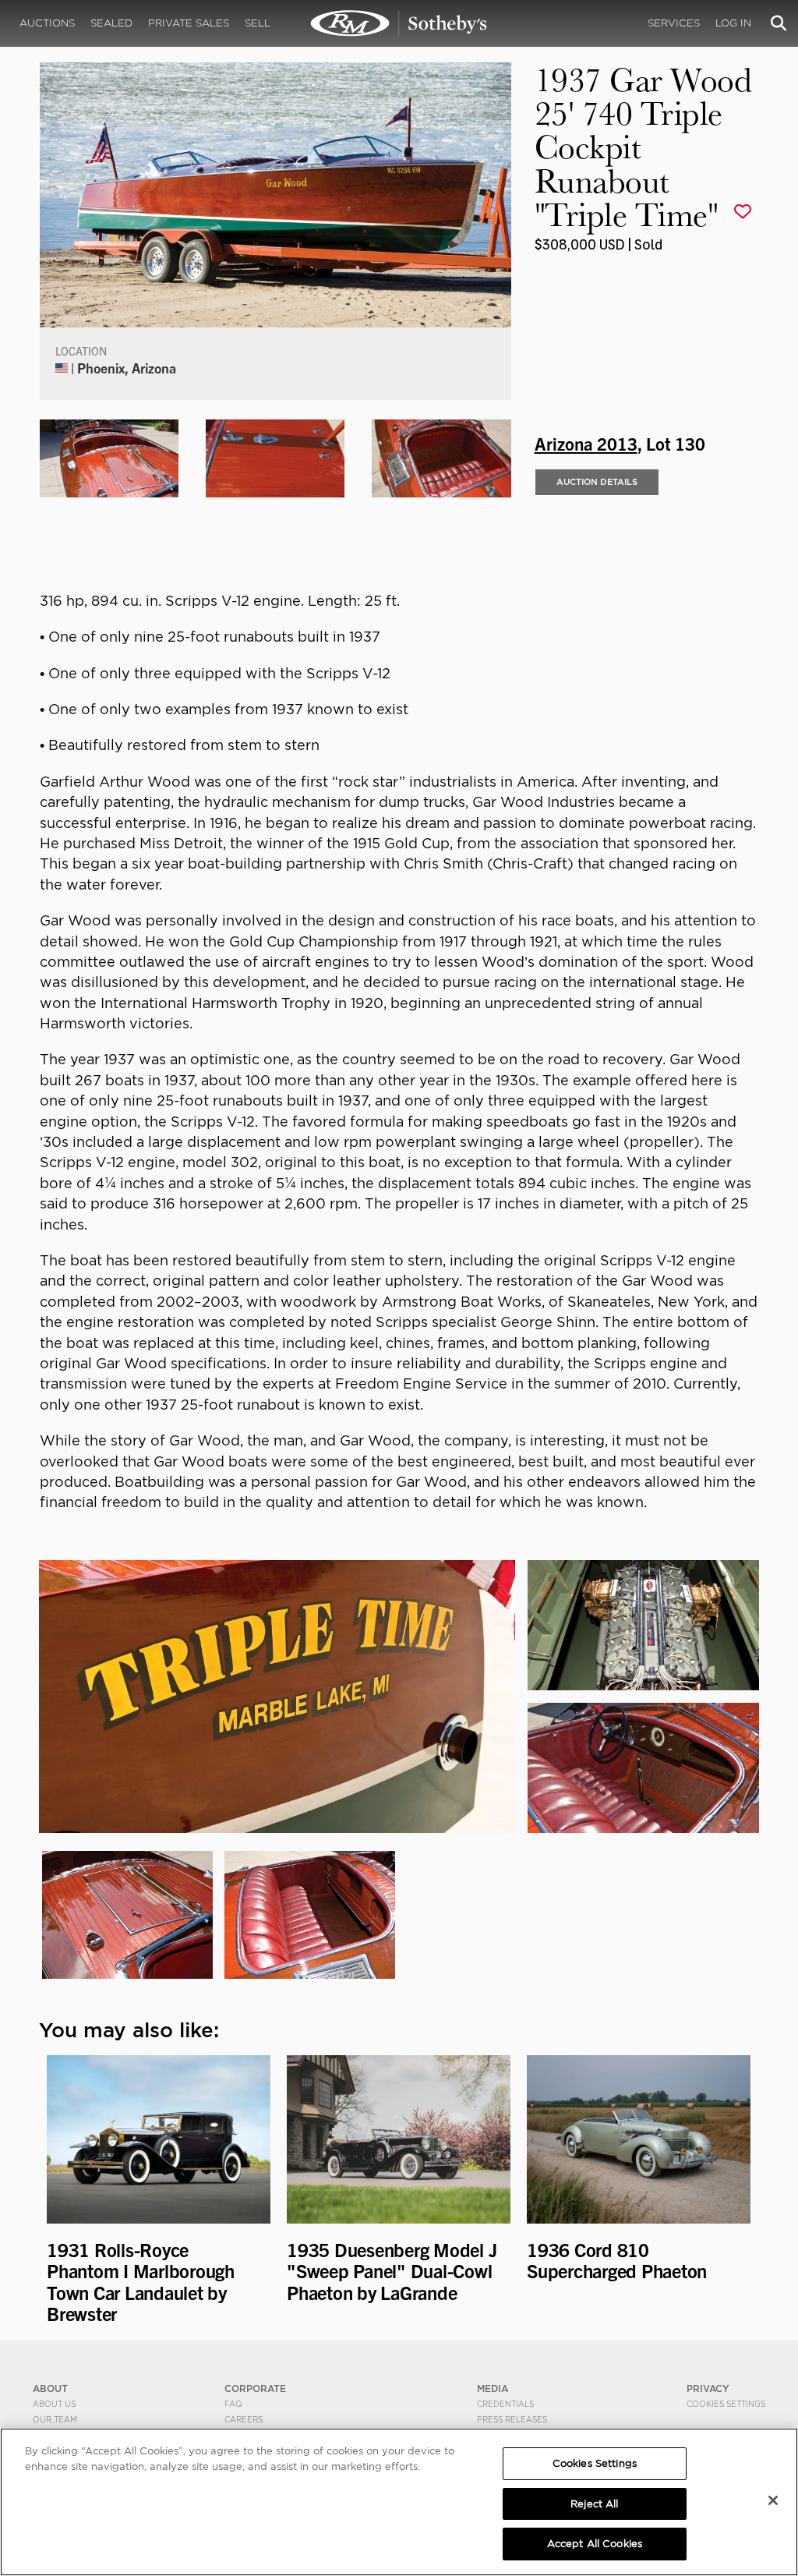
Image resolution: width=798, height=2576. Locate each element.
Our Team (55, 2419)
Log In (733, 23)
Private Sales (189, 23)
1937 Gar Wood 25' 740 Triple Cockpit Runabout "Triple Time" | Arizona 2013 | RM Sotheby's (399, 23)
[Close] (773, 2500)
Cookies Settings (726, 2404)
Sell (258, 23)
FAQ (233, 2404)
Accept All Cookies (595, 2544)
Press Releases (512, 2419)
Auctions (47, 23)
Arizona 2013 (586, 443)
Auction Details (597, 482)
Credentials (505, 2404)
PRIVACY (708, 2388)
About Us (54, 2404)
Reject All (594, 2504)
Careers (244, 2419)
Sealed (111, 23)
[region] (399, 2502)
